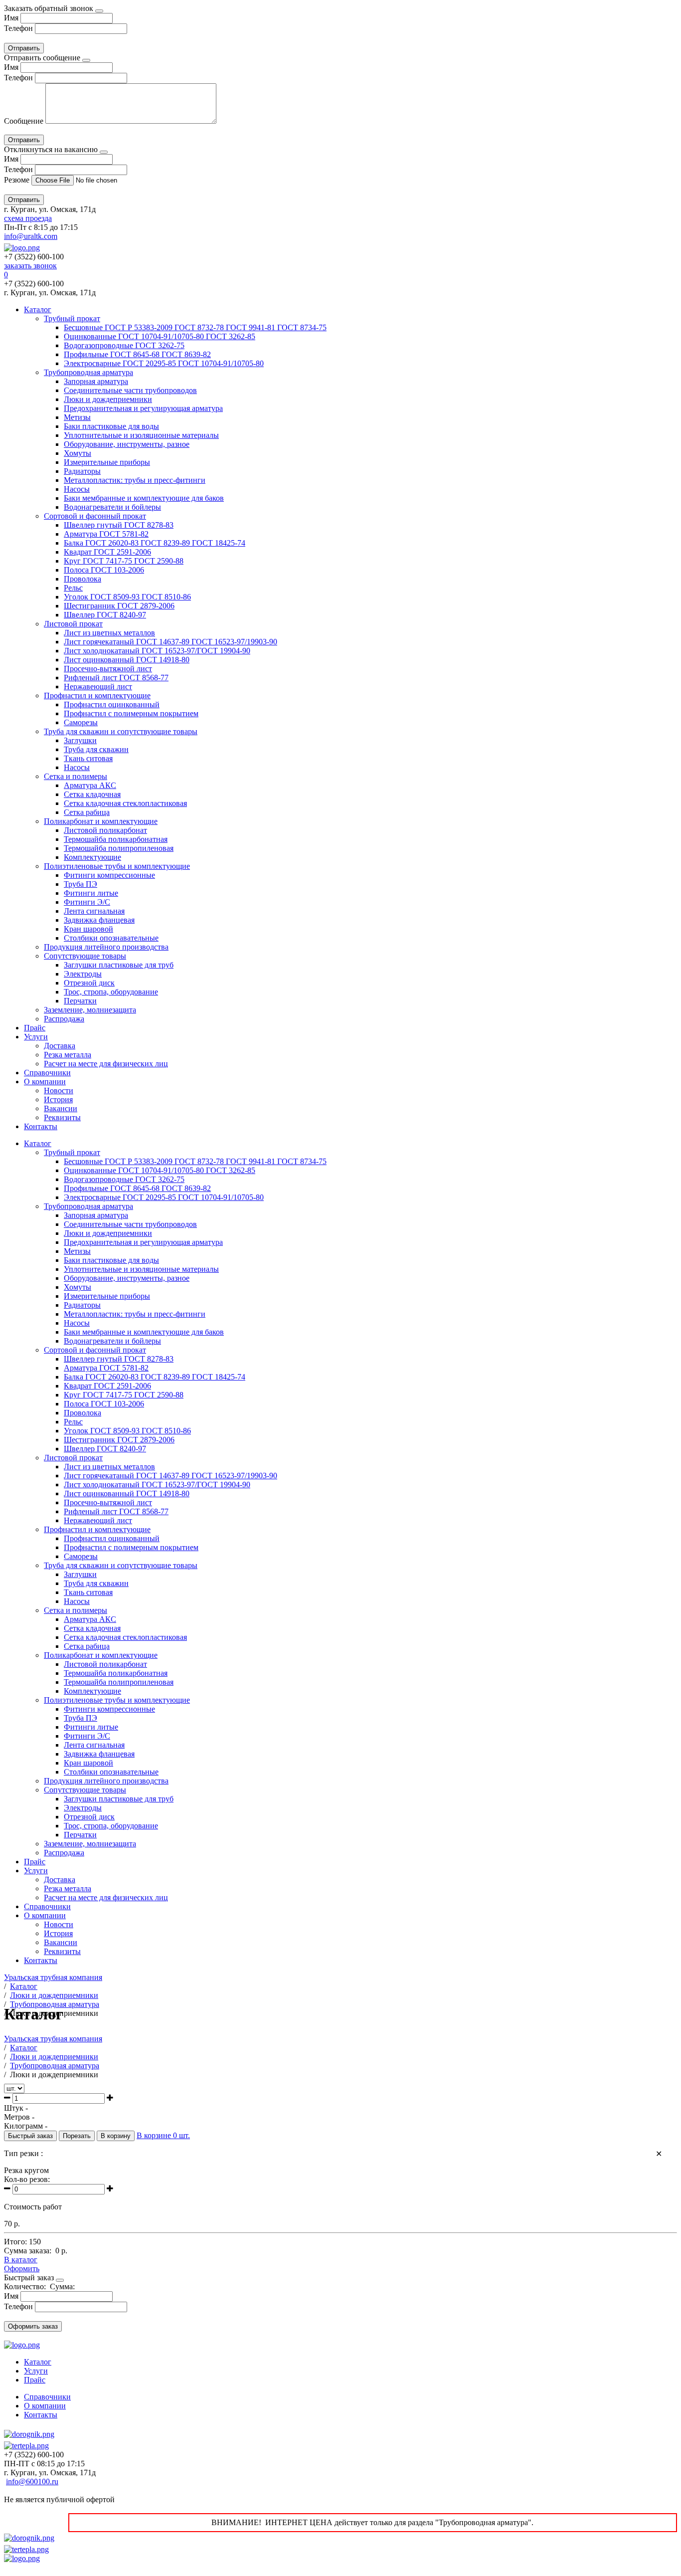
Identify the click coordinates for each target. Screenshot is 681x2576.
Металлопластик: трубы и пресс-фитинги (135, 480)
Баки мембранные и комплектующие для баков (144, 498)
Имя (11, 18)
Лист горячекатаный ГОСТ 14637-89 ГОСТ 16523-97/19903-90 (170, 642)
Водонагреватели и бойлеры (112, 507)
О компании (45, 1082)
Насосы (77, 489)
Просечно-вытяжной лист (108, 669)
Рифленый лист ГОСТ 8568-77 (116, 678)
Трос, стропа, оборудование (111, 992)
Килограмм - (26, 2126)
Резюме (18, 180)
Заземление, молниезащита (90, 1010)
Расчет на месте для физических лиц (106, 1064)
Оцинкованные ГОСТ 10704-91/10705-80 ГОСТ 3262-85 (160, 336)
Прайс (35, 1028)
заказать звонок (30, 266)
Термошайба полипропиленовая (119, 848)
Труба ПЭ (81, 884)
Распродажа (64, 1019)
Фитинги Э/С (87, 902)
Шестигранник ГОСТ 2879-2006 (119, 606)
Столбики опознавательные (111, 938)
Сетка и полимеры (76, 776)
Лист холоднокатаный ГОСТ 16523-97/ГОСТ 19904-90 (157, 651)
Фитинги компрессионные (109, 875)
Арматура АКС (90, 785)
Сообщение (24, 121)
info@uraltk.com (31, 236)
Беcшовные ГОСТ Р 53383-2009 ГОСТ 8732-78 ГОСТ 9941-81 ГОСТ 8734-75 (195, 327)
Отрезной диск (89, 983)
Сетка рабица (87, 812)
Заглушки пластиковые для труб (119, 965)
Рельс (73, 588)
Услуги (36, 1037)
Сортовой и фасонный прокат (95, 516)
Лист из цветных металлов (109, 633)
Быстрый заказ (30, 2136)
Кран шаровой (88, 929)
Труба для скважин (96, 749)
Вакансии (61, 1108)
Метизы (77, 417)
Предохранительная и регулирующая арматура (143, 408)
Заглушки (80, 740)
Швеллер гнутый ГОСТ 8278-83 (119, 525)
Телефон (18, 28)
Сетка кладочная (92, 794)
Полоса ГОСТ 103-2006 (104, 570)
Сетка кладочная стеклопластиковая (125, 803)
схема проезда (28, 218)
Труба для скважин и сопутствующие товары (121, 731)
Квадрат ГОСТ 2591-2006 (107, 552)
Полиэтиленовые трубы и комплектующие (117, 866)
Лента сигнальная (94, 911)
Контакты (41, 1126)
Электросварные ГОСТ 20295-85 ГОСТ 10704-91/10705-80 (164, 363)
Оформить (22, 2269)
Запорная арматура (96, 381)
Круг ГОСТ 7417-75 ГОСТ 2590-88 (124, 561)
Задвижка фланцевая (99, 920)
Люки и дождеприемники (108, 399)
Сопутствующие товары (85, 956)
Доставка (60, 1046)
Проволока (83, 579)
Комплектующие (92, 857)
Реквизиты (62, 1117)
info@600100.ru (32, 2481)
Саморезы (81, 722)
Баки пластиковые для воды (111, 426)
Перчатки (80, 1001)
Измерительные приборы (107, 462)
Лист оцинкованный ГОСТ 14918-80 (127, 660)
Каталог (38, 309)
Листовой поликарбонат (105, 830)
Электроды (83, 974)
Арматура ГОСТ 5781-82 (106, 534)
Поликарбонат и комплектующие (101, 821)
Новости (59, 1090)
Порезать (77, 2136)
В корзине (163, 2135)
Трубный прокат (72, 318)
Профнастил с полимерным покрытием (131, 713)
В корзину (116, 2136)
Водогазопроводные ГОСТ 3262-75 (124, 345)
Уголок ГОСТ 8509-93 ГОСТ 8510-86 (127, 597)
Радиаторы (82, 471)
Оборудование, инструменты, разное (127, 444)
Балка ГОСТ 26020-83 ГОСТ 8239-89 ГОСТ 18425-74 (155, 543)
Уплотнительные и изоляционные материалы (141, 435)
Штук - (16, 2108)
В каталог (21, 2260)
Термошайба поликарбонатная (116, 839)
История (58, 1099)
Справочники (47, 1073)
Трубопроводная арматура (88, 372)
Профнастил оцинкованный (112, 704)
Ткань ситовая (88, 758)
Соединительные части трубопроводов (130, 390)
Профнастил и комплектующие (97, 695)
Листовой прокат (73, 624)
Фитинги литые (91, 893)
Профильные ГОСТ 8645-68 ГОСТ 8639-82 (137, 354)
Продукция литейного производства (106, 947)
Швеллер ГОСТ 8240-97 (105, 615)
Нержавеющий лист (98, 687)
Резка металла (68, 1055)
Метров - (19, 2117)
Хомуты (78, 453)
